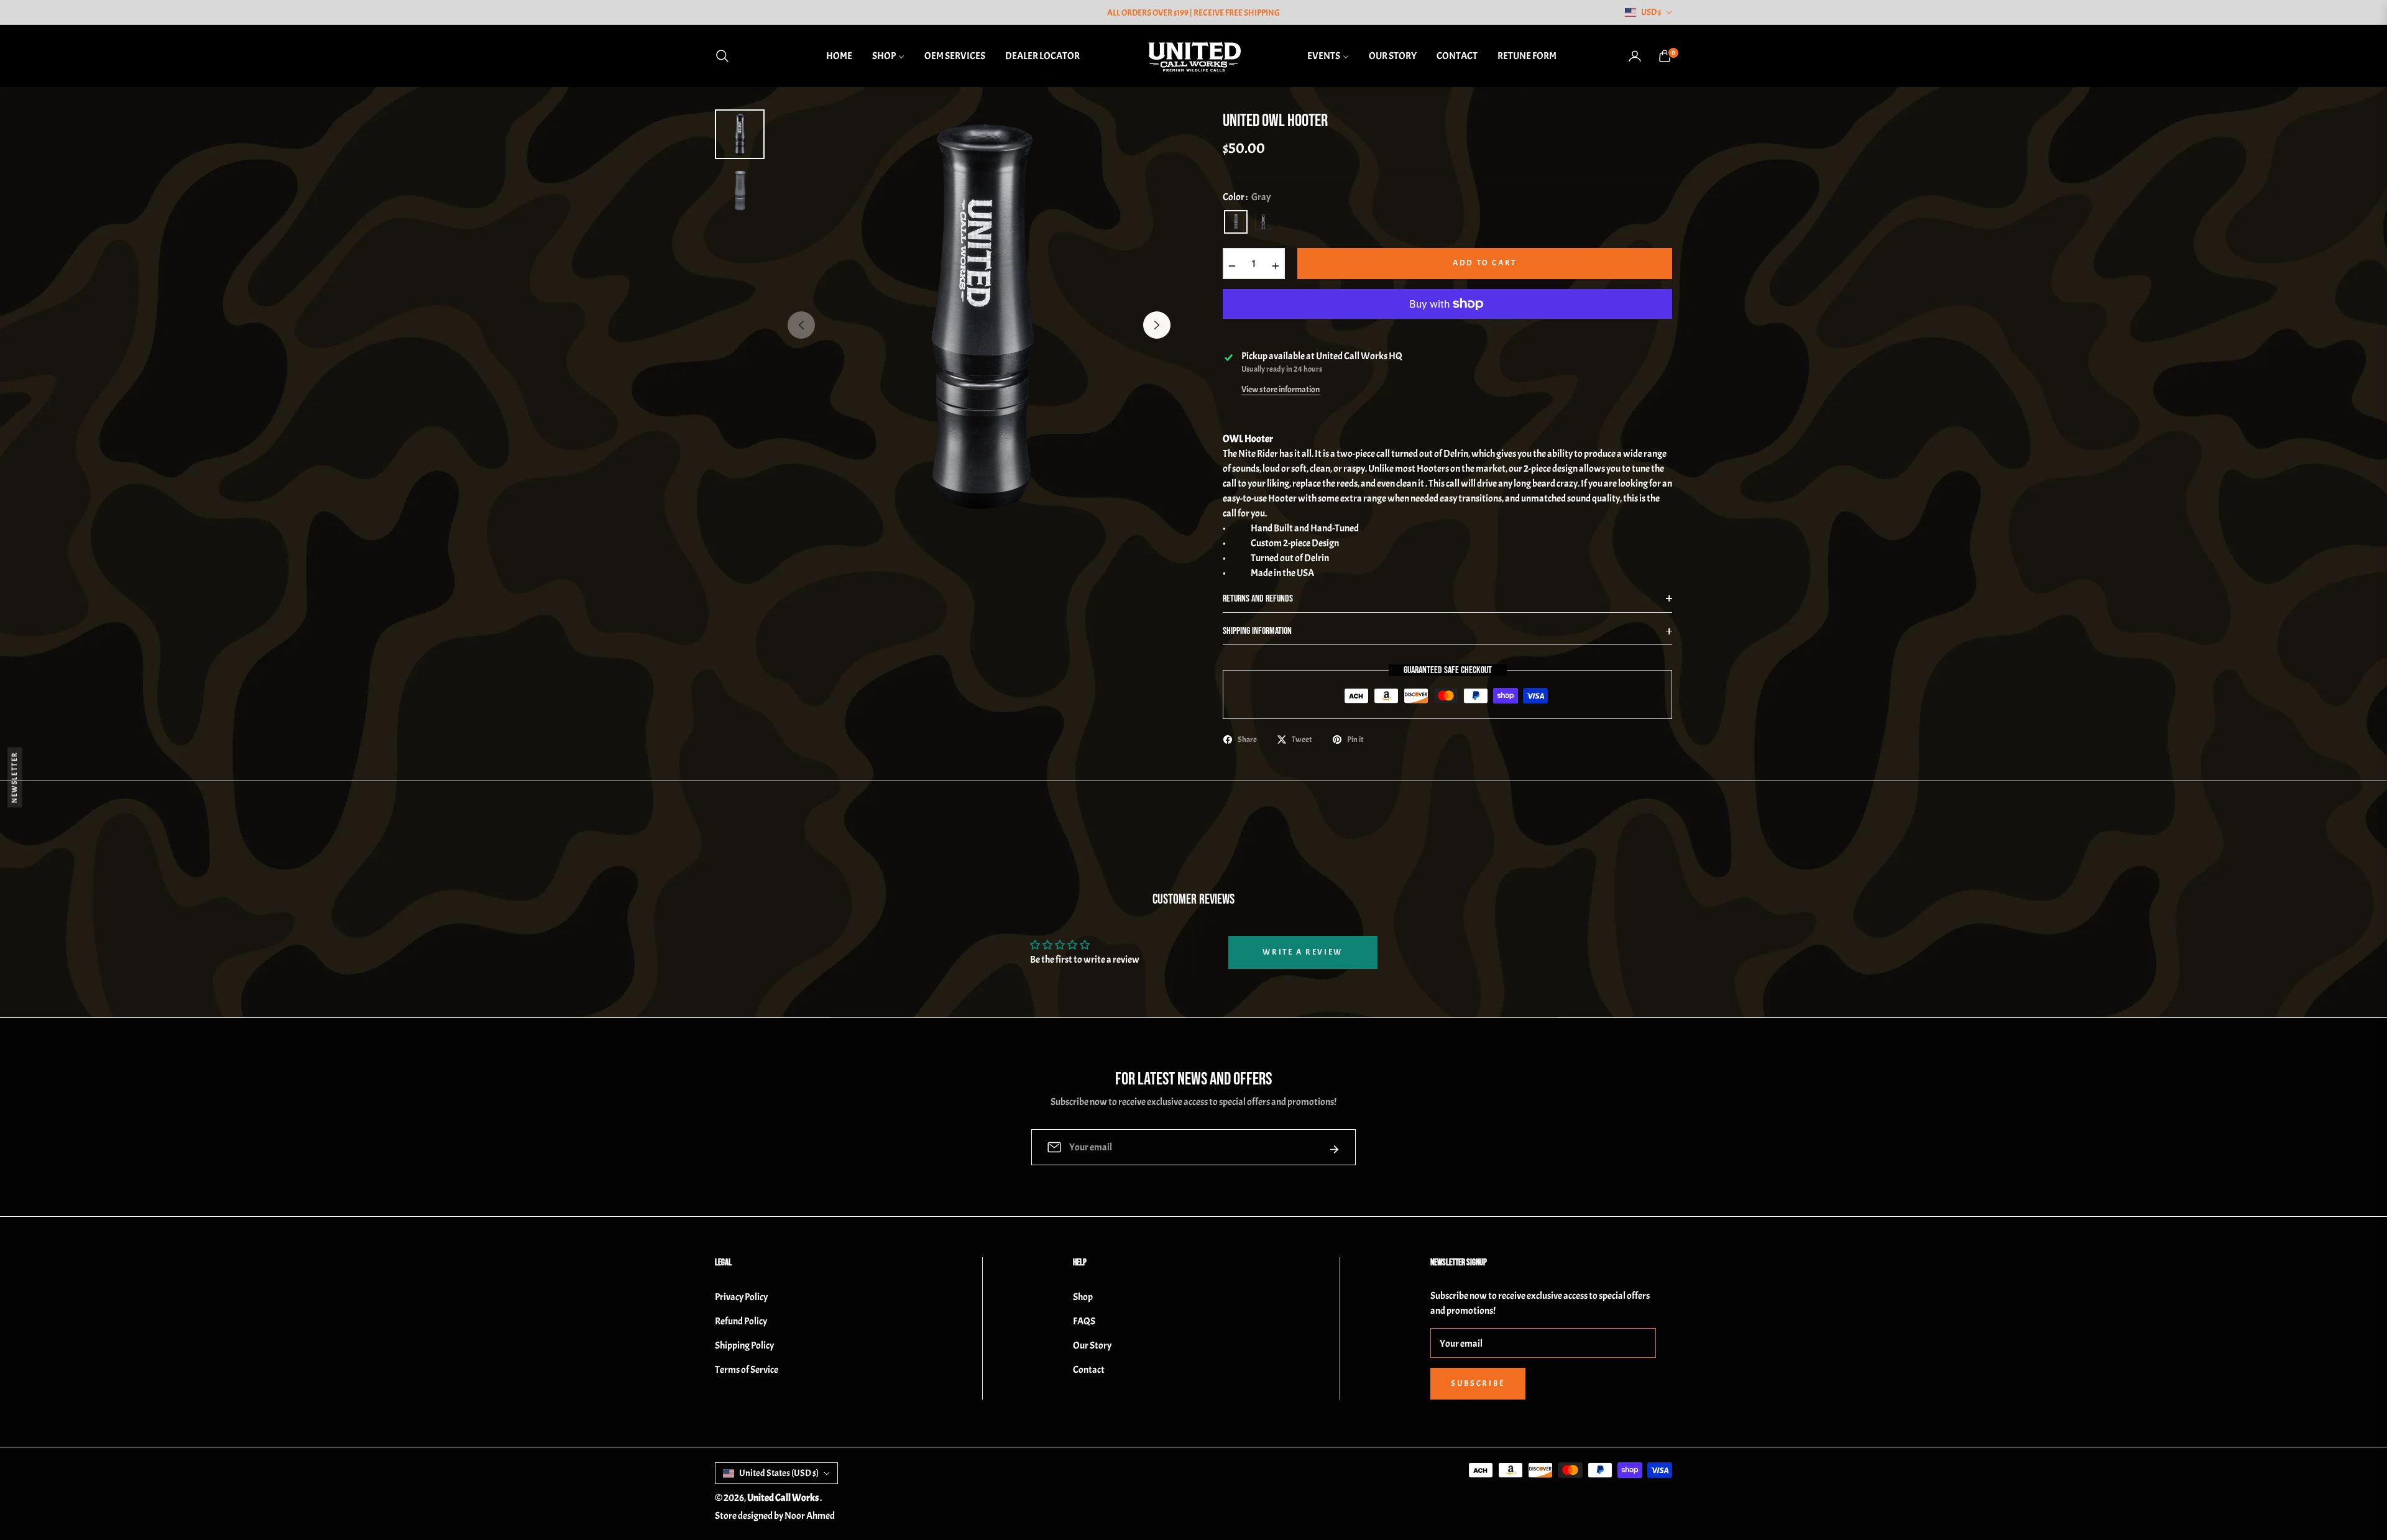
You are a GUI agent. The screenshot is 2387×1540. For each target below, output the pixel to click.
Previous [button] (801, 325)
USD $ (1651, 12)
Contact (1089, 1370)
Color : (1247, 197)
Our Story (1092, 1345)
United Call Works (784, 1498)
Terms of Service (747, 1370)
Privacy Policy (741, 1297)
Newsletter (15, 777)
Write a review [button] (1302, 952)
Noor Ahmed (810, 1516)
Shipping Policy (744, 1345)
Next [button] (1157, 325)
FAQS (1084, 1321)
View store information (1281, 389)
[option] (979, 316)
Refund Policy (741, 1321)
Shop (1083, 1297)
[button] (726, 56)
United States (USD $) (779, 1473)
